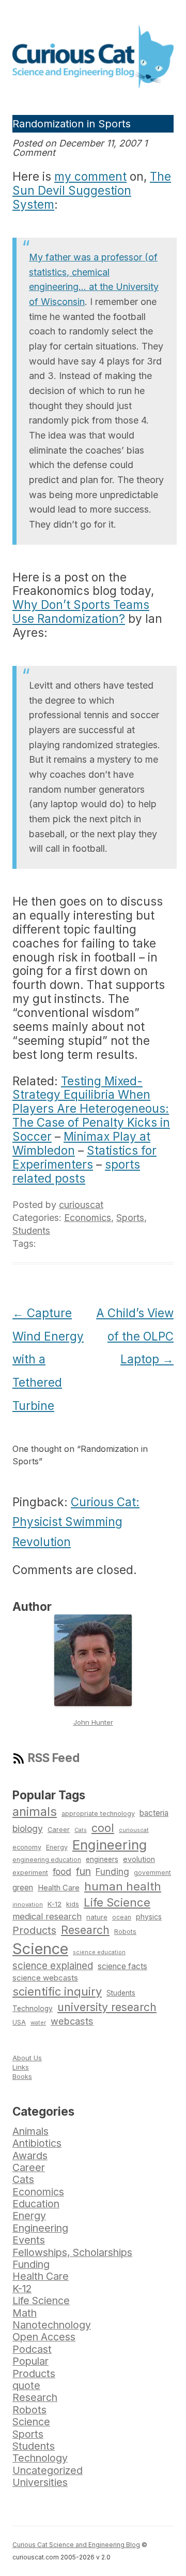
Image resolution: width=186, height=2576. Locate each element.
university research (107, 2007)
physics (149, 1917)
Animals (30, 2131)
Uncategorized (48, 2470)
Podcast (32, 2349)
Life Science (117, 1902)
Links (21, 2067)
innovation (28, 1904)
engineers (102, 1859)
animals (35, 1811)
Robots (125, 1932)
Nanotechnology (52, 2325)
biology (28, 1829)
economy (27, 1847)
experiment (30, 1873)
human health (123, 1886)
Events (29, 2240)
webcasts (72, 2021)
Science (40, 1949)
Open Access (44, 2337)
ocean (122, 1917)
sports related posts (76, 1171)
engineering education (47, 1860)
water (38, 2022)
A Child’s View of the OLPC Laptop (135, 1336)
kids (73, 1904)
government (152, 1873)
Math (25, 2313)
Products (34, 1930)
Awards (30, 2156)
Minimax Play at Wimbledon (81, 1143)
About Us (27, 2058)
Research (85, 1930)
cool (103, 1828)
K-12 (55, 1904)
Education (36, 2204)
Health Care (59, 1888)
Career (59, 1830)
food (62, 1872)
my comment (90, 176)
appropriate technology (98, 1814)
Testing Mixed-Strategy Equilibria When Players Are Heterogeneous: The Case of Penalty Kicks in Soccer (91, 1109)
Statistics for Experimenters (84, 1157)
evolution (139, 1859)
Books (22, 2076)
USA (19, 2022)
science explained (53, 1966)
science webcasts (45, 1978)
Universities (40, 2482)
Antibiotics (37, 2143)
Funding (112, 1872)
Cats (81, 1830)
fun (83, 1871)
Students (31, 1231)
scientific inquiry (57, 1991)
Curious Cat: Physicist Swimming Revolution (76, 1522)
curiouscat (81, 1205)
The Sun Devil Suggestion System (92, 190)
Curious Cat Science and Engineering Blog (76, 2545)
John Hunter (93, 1722)
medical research (47, 1916)
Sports (130, 1218)
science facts (122, 1966)
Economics (88, 1218)
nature (97, 1917)
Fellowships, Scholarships (72, 2252)
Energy (57, 1847)
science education (99, 1952)
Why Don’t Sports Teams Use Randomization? (81, 612)
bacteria (154, 1813)
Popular (30, 2361)
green (23, 1888)
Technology (33, 2009)
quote (26, 2385)
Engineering (110, 1845)
